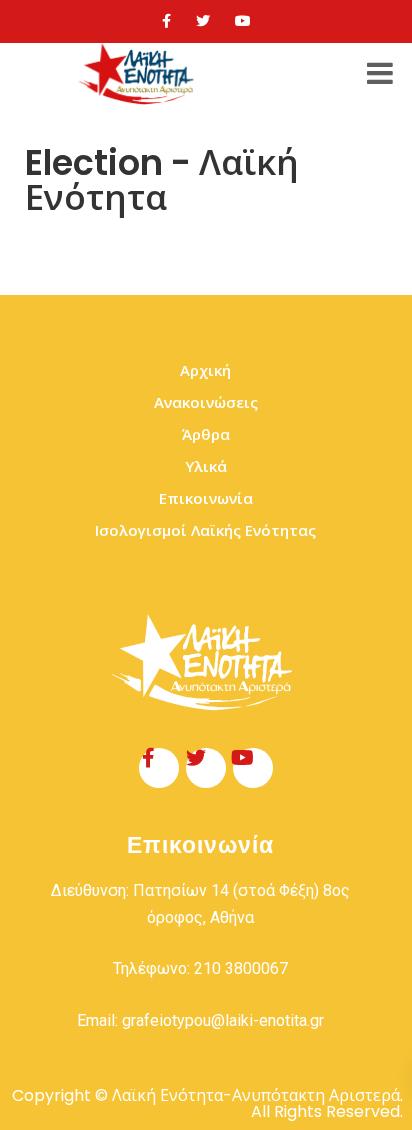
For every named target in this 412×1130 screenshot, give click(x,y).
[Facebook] (166, 21)
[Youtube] (243, 21)
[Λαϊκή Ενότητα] (139, 74)
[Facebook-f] (159, 768)
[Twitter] (203, 21)
